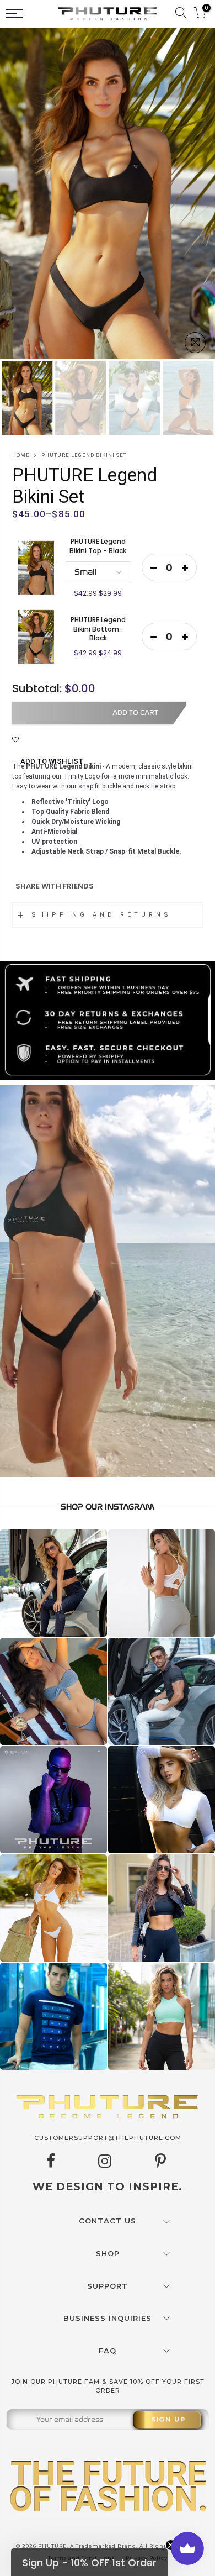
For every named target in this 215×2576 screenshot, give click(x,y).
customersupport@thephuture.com (108, 2138)
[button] (89, 2562)
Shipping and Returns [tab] (101, 915)
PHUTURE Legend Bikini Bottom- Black (98, 629)
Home (21, 455)
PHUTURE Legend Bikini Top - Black (98, 546)
